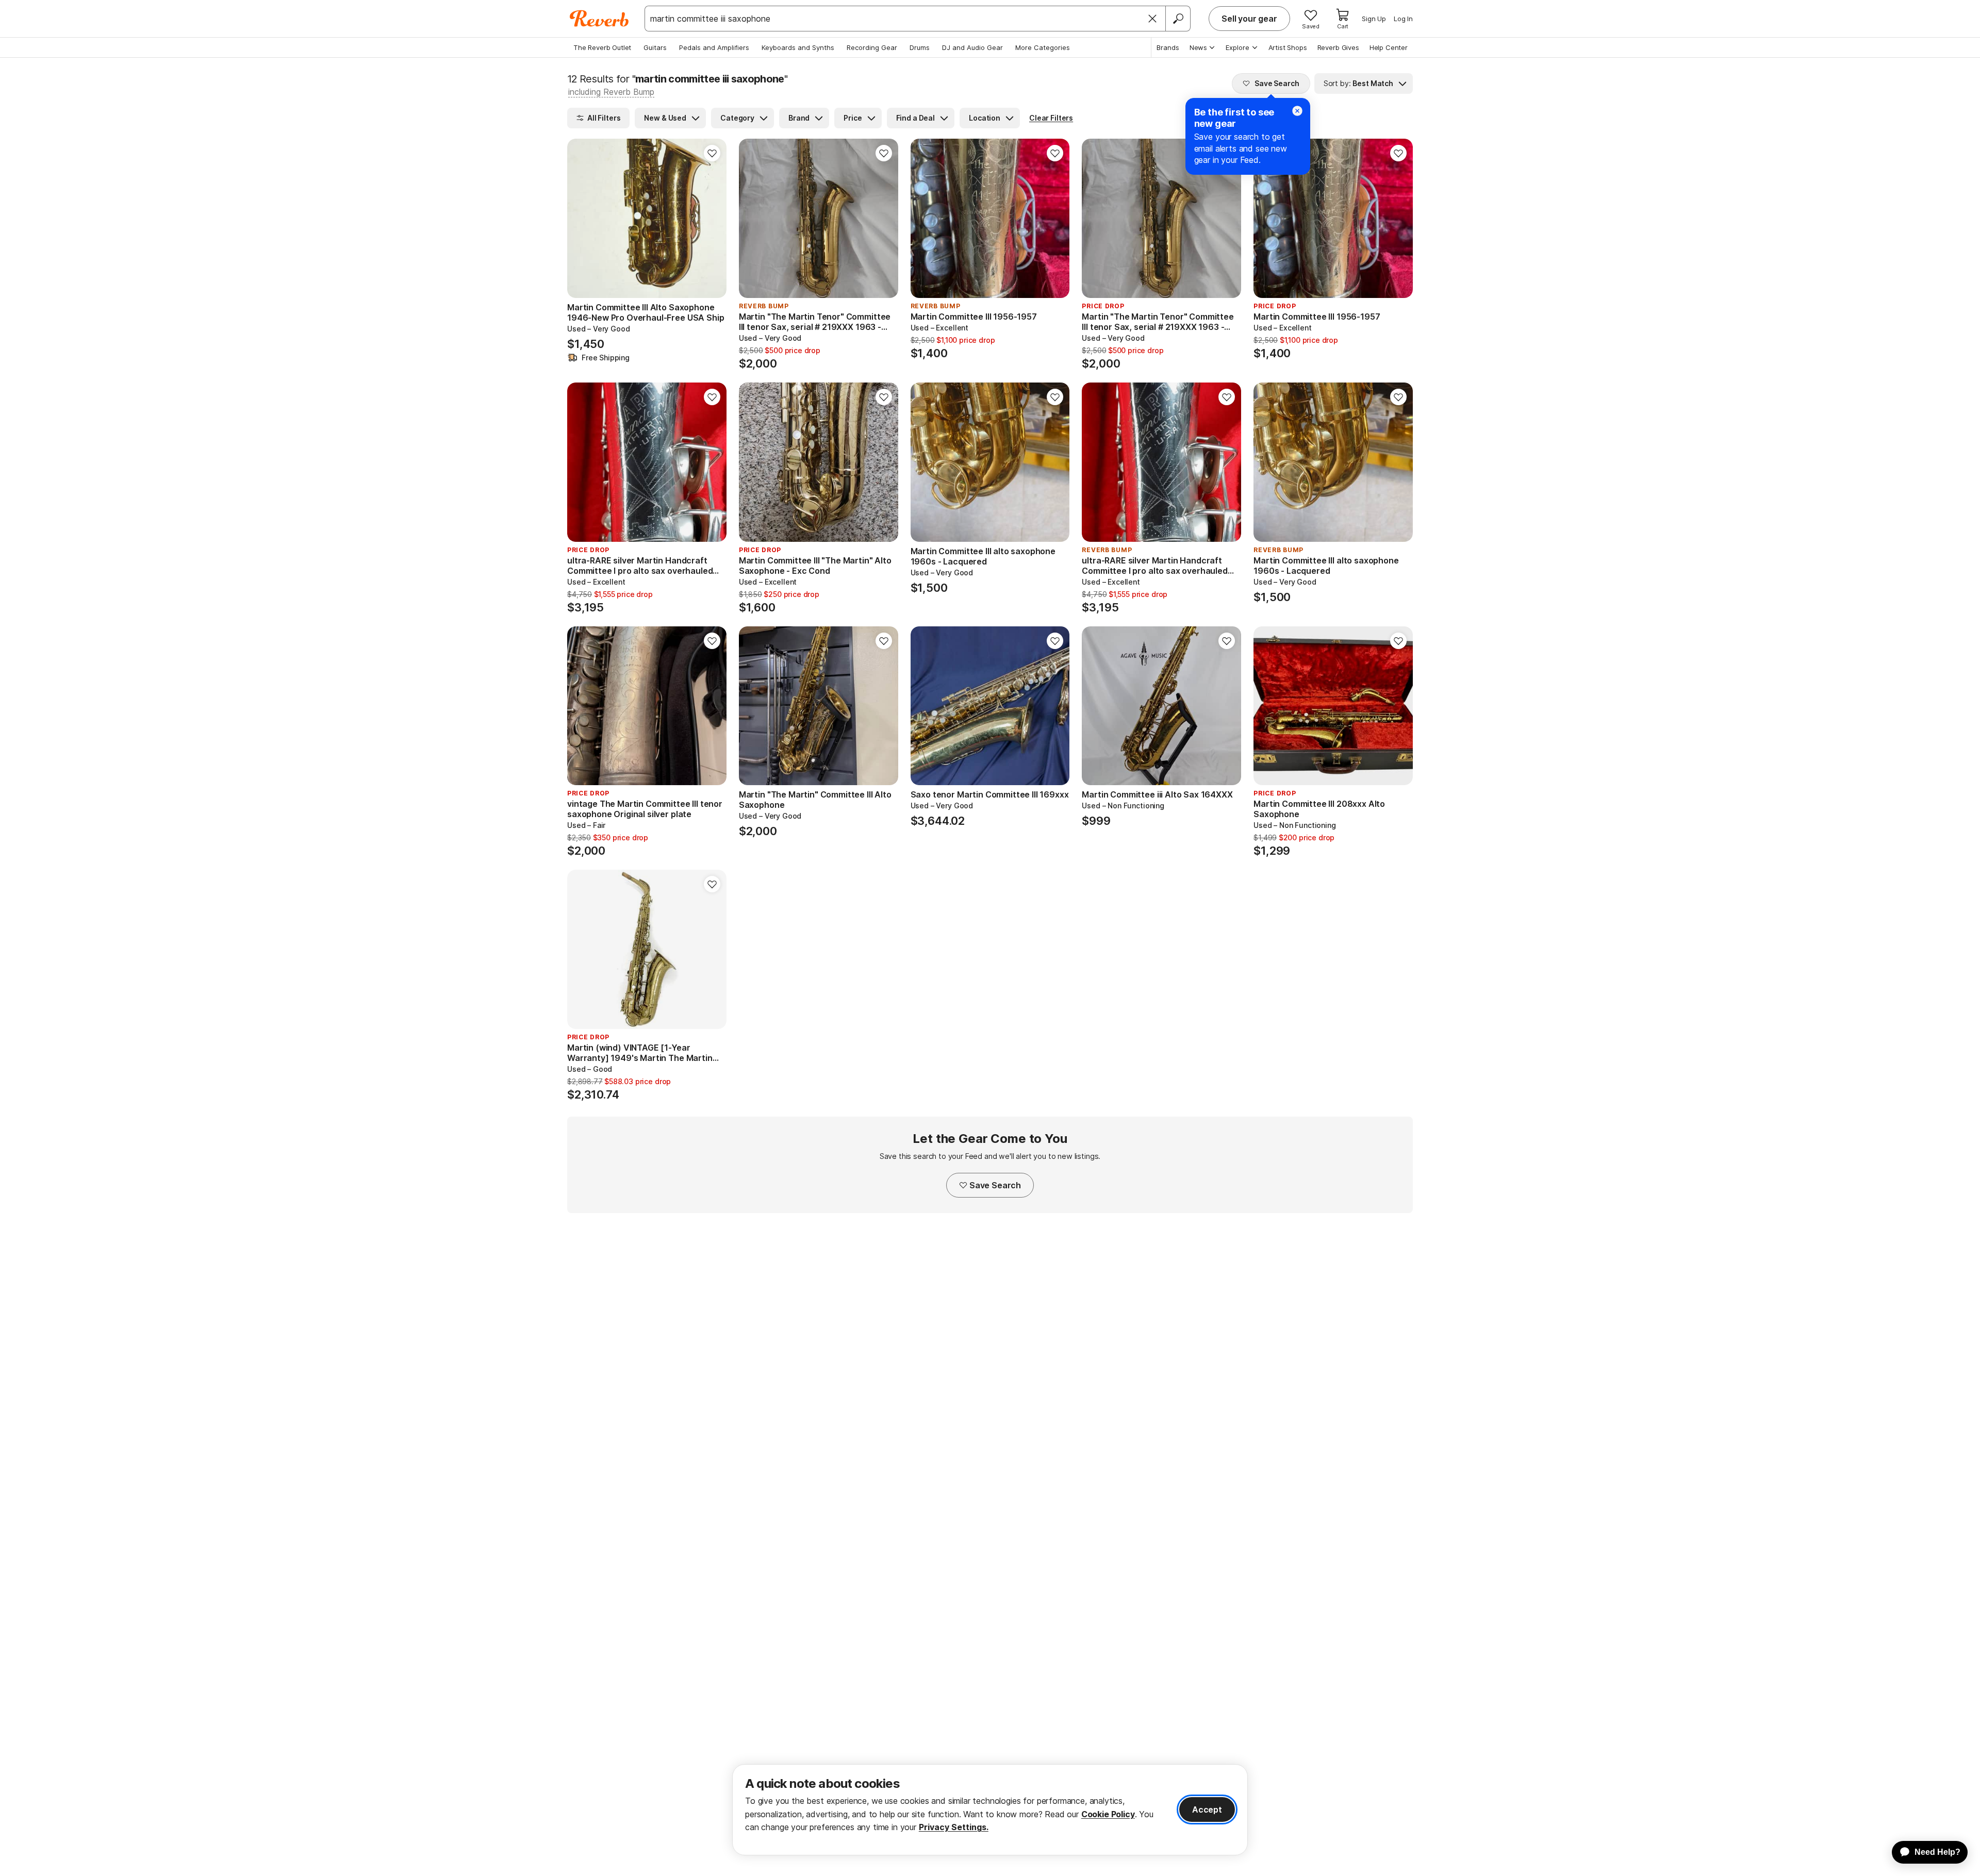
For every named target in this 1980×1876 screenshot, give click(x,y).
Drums (920, 47)
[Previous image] (582, 219)
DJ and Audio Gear (972, 47)
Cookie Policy (1108, 1814)
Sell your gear (1249, 19)
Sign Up (1374, 19)
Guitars (655, 47)
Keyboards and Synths (798, 47)
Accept (1207, 1809)
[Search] (1178, 19)
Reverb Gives (1338, 47)
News (1198, 47)
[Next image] (712, 219)
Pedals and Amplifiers (714, 47)
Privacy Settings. (954, 1827)
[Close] (1152, 19)
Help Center (1389, 47)
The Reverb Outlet (602, 47)
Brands (1168, 47)
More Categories (1043, 47)
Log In (1403, 19)
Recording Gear (872, 47)
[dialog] (990, 1810)
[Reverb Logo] (599, 19)
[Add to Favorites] (712, 153)
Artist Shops (1288, 47)
